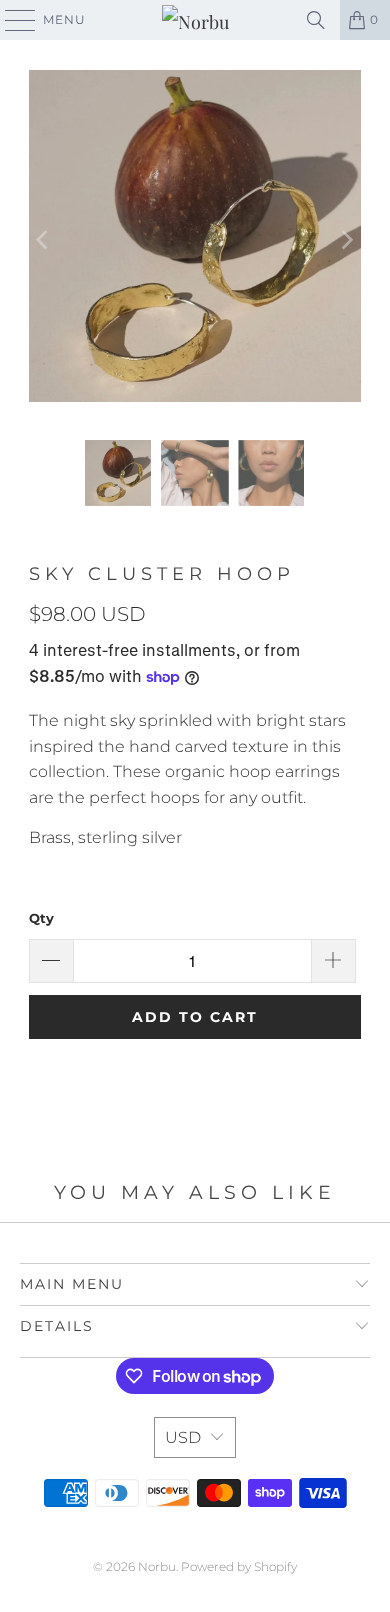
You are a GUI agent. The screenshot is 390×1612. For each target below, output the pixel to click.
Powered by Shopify (239, 1566)
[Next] (346, 240)
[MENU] (11, 20)
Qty (41, 918)
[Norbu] (195, 20)
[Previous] (44, 240)
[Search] (316, 20)
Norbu (157, 1566)
